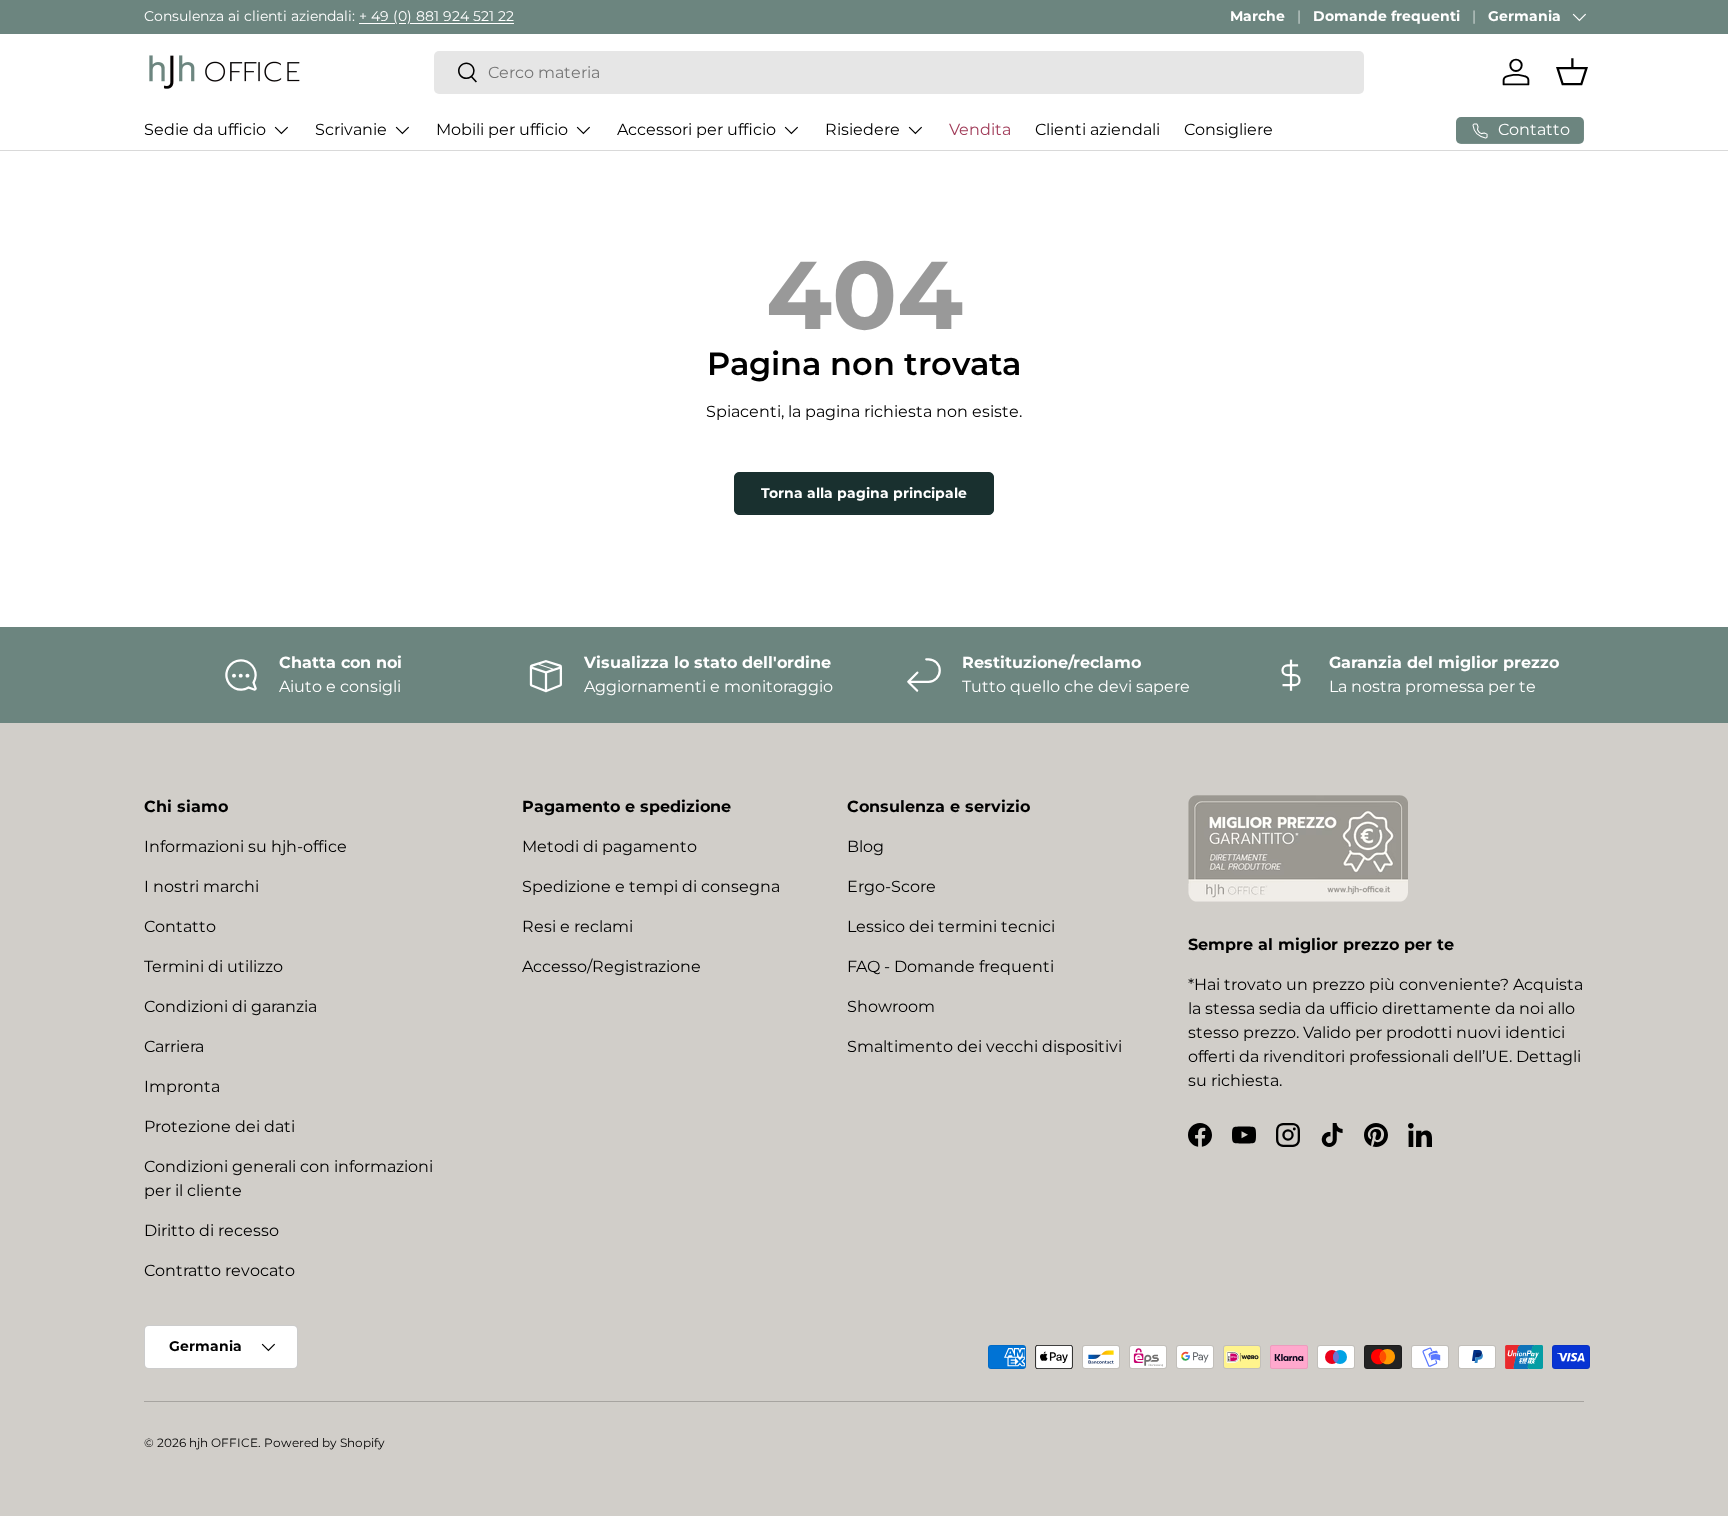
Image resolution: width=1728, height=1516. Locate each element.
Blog (865, 846)
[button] (1572, 72)
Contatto (180, 926)
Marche (1257, 16)
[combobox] (899, 72)
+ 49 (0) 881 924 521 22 (436, 16)
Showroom (891, 1006)
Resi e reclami (577, 926)
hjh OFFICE (223, 1442)
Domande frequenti (1386, 16)
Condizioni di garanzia (230, 1006)
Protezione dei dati (219, 1126)
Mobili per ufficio (502, 129)
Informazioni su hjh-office (245, 846)
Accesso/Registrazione (611, 966)
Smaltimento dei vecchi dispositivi (984, 1046)
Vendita (980, 129)
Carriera (174, 1046)
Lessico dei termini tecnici (951, 926)
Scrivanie (351, 129)
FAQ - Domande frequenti (950, 966)
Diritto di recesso (211, 1230)
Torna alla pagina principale (864, 493)
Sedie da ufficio (205, 129)
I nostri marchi (201, 886)
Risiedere (862, 129)
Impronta (182, 1086)
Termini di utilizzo (213, 966)
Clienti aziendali (1097, 129)
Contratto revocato (219, 1270)
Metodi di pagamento (609, 846)
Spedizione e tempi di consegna (651, 886)
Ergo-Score (891, 886)
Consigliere (1228, 129)
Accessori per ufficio (696, 129)
